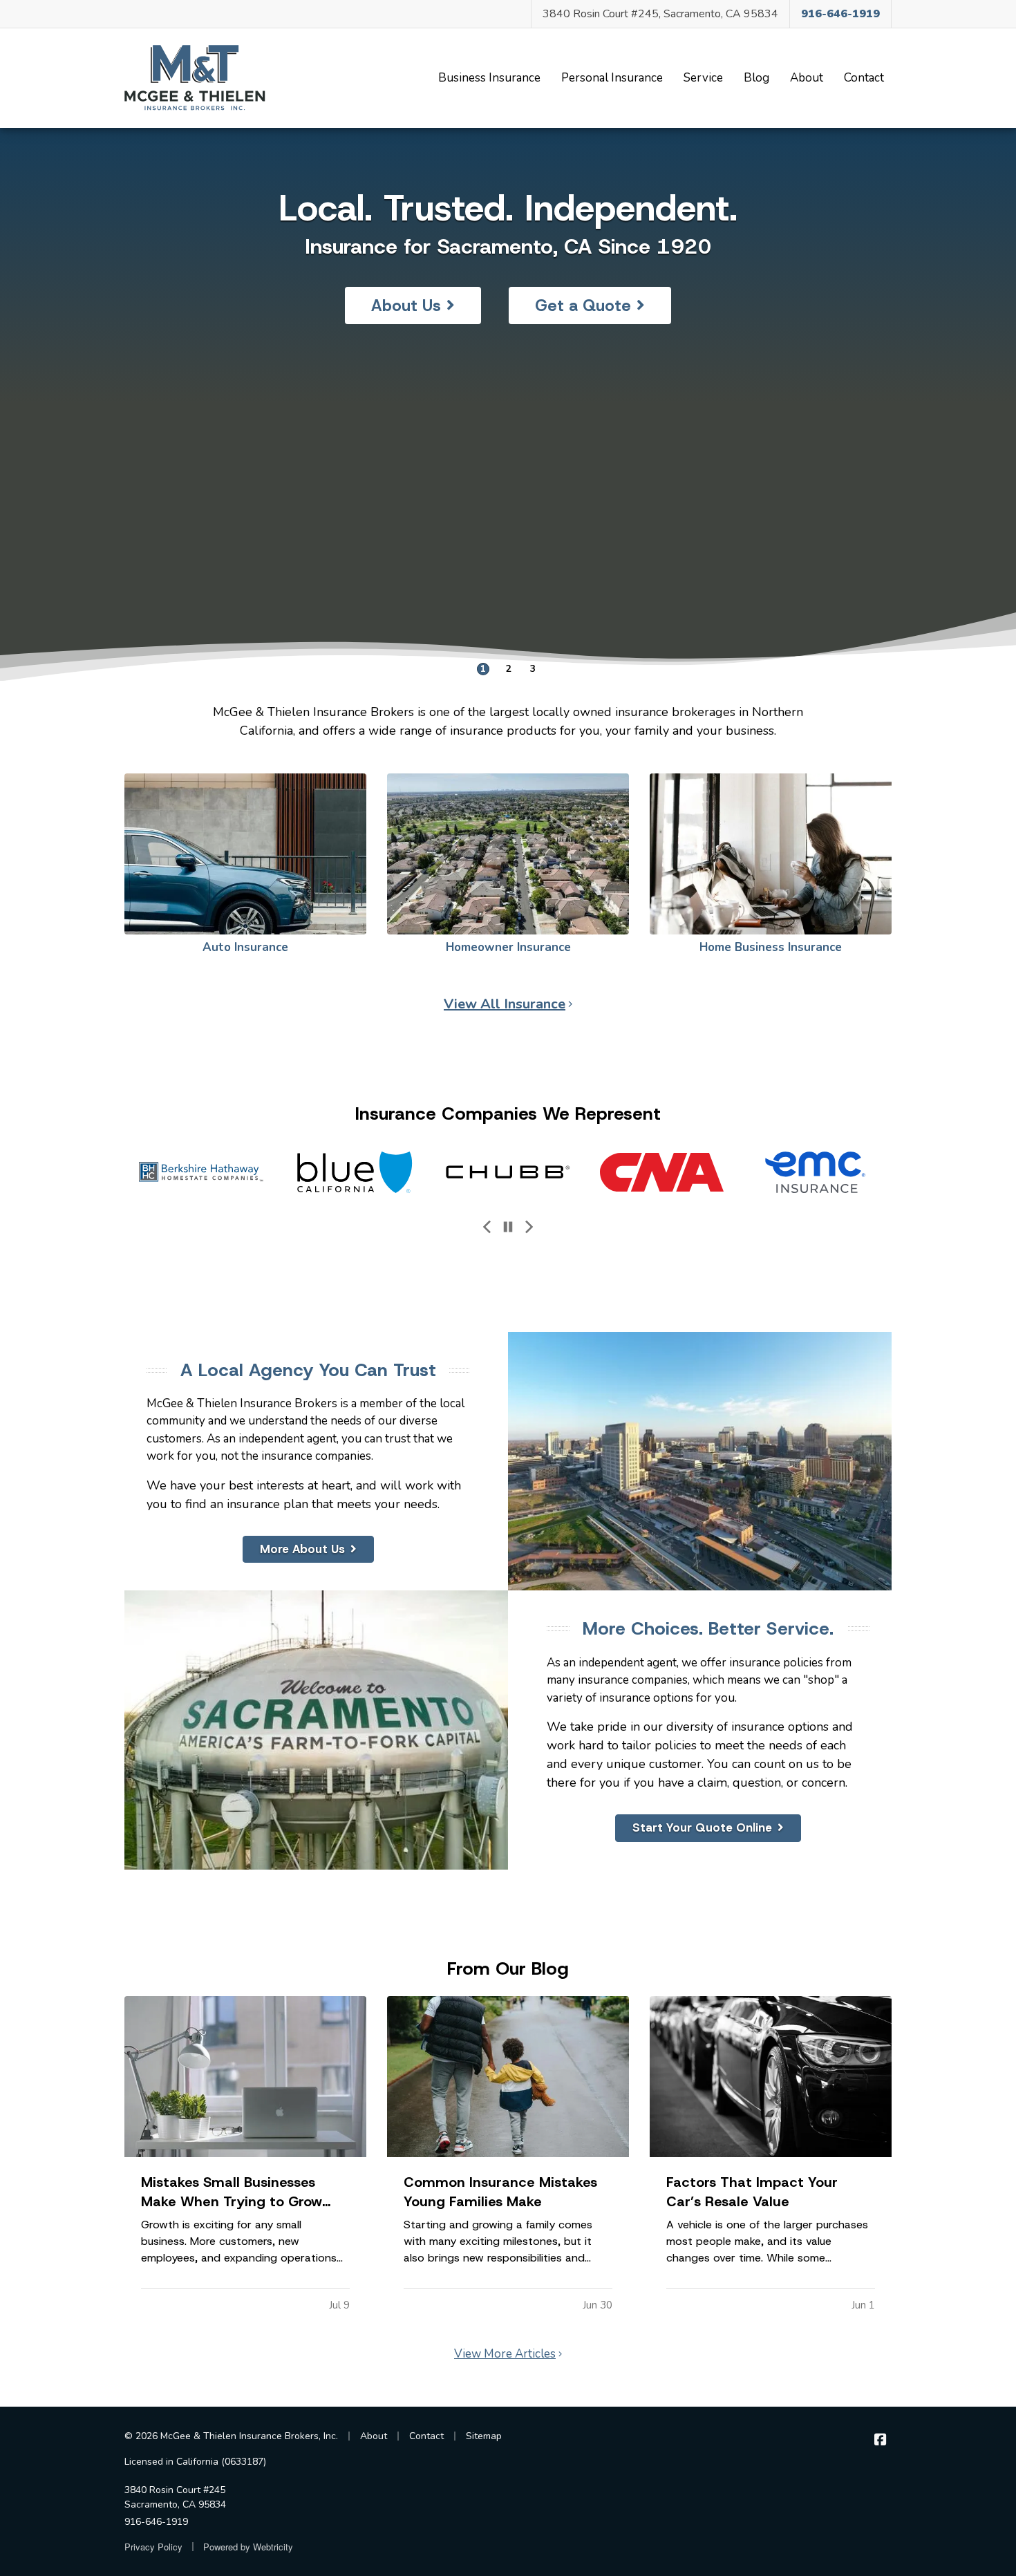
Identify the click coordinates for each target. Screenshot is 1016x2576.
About (807, 78)
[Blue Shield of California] (201, 1172)
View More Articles (505, 2354)
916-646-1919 (156, 2522)
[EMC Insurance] (661, 1172)
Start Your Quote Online (702, 1827)
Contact (864, 78)
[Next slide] (529, 1228)
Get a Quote (583, 305)
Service (703, 78)
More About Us (302, 1549)
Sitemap (484, 2436)
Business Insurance (489, 78)
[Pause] (508, 1228)
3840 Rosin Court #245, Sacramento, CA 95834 (660, 14)
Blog (756, 78)
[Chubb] (355, 1172)
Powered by (248, 2547)
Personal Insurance (612, 78)
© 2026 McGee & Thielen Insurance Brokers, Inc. (231, 2436)
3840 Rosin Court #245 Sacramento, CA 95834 (175, 2497)
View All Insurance (505, 1004)
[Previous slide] (487, 1228)
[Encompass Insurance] (815, 1172)
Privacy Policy (153, 2547)
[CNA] (508, 1172)
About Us (406, 305)
